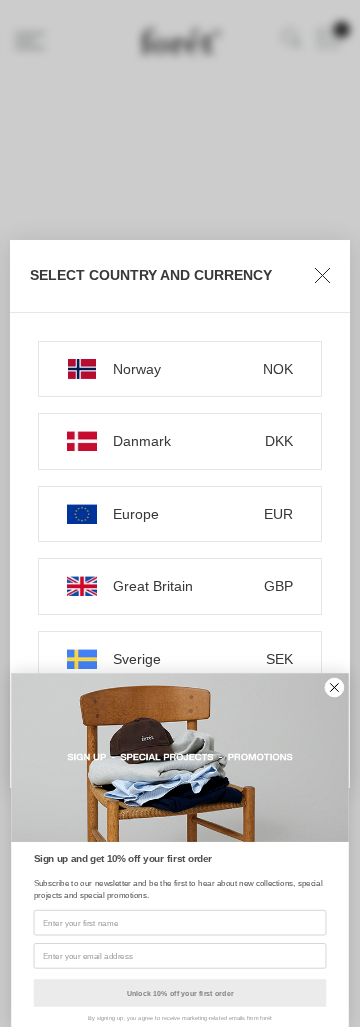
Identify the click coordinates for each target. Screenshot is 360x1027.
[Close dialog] (335, 688)
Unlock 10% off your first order (180, 993)
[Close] (322, 276)
